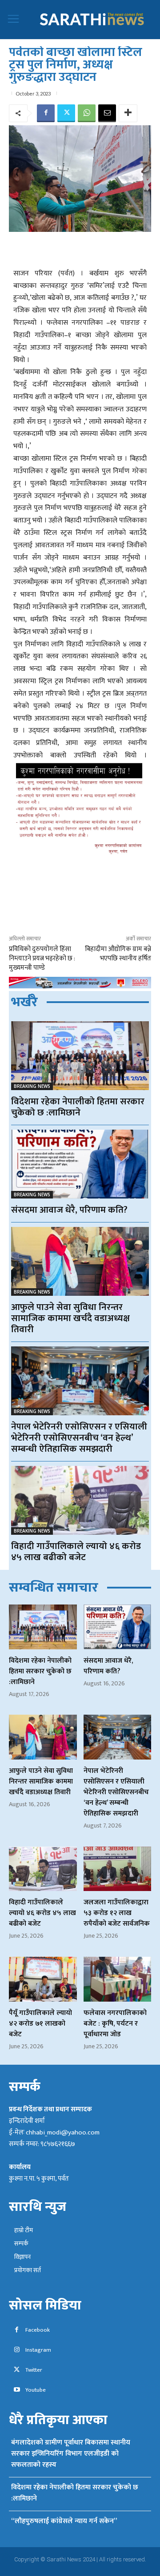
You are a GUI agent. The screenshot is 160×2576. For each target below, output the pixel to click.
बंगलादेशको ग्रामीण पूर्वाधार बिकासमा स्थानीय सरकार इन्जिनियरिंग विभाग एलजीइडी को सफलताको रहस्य (71, 2454)
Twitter (34, 2370)
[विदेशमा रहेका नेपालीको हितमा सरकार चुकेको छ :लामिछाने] (80, 1056)
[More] (128, 113)
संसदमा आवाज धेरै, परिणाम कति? (69, 1210)
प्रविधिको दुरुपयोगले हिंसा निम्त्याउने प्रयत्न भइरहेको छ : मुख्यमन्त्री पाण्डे (42, 958)
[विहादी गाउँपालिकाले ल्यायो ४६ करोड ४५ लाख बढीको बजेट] (80, 1500)
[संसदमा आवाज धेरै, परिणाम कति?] (80, 1164)
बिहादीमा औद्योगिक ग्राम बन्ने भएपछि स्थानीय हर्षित (118, 954)
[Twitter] (66, 113)
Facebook (38, 2330)
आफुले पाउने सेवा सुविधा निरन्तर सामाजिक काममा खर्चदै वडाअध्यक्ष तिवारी (70, 1318)
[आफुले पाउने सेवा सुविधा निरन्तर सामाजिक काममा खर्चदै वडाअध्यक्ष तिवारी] (80, 1261)
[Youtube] (17, 2390)
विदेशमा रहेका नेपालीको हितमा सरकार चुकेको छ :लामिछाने (78, 1107)
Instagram (38, 2350)
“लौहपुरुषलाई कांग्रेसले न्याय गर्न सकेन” (64, 2521)
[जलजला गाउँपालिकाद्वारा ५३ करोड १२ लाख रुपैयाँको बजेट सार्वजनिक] (118, 1869)
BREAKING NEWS (32, 1086)
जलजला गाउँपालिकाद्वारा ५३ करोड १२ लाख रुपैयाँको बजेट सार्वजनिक (117, 1913)
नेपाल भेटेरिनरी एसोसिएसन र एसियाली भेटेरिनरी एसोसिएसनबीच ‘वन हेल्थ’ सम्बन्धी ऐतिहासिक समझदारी (79, 1438)
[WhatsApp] (87, 113)
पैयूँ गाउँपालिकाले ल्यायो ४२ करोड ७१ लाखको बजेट (40, 2024)
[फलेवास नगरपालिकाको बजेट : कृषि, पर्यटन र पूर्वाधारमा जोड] (118, 1979)
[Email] (107, 113)
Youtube (36, 2390)
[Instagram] (17, 2350)
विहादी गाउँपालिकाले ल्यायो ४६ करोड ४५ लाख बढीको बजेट (76, 1552)
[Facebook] (46, 113)
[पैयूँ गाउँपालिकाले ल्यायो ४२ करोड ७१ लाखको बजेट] (43, 1979)
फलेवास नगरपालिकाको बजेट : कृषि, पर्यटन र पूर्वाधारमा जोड (115, 2024)
